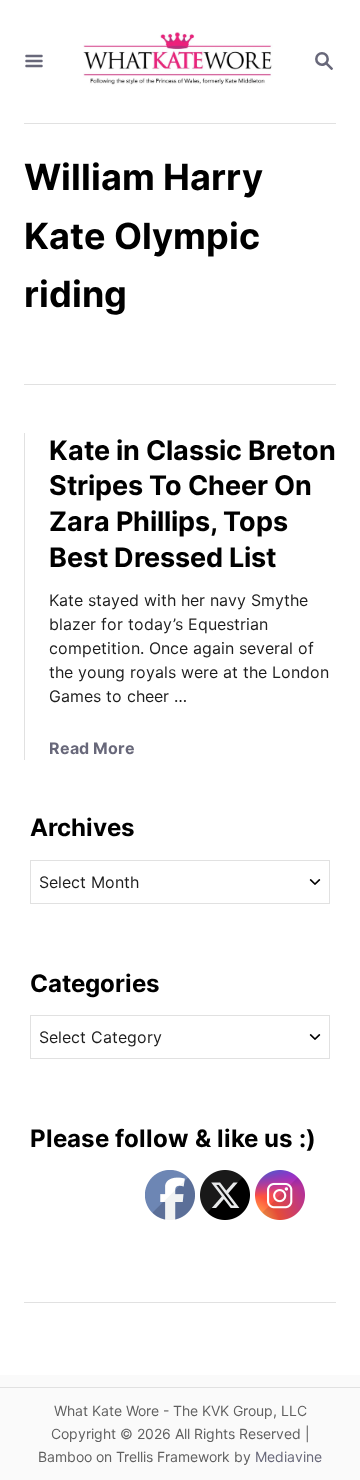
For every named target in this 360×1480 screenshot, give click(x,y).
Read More (92, 748)
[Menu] (34, 62)
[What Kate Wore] (178, 61)
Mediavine (288, 1456)
